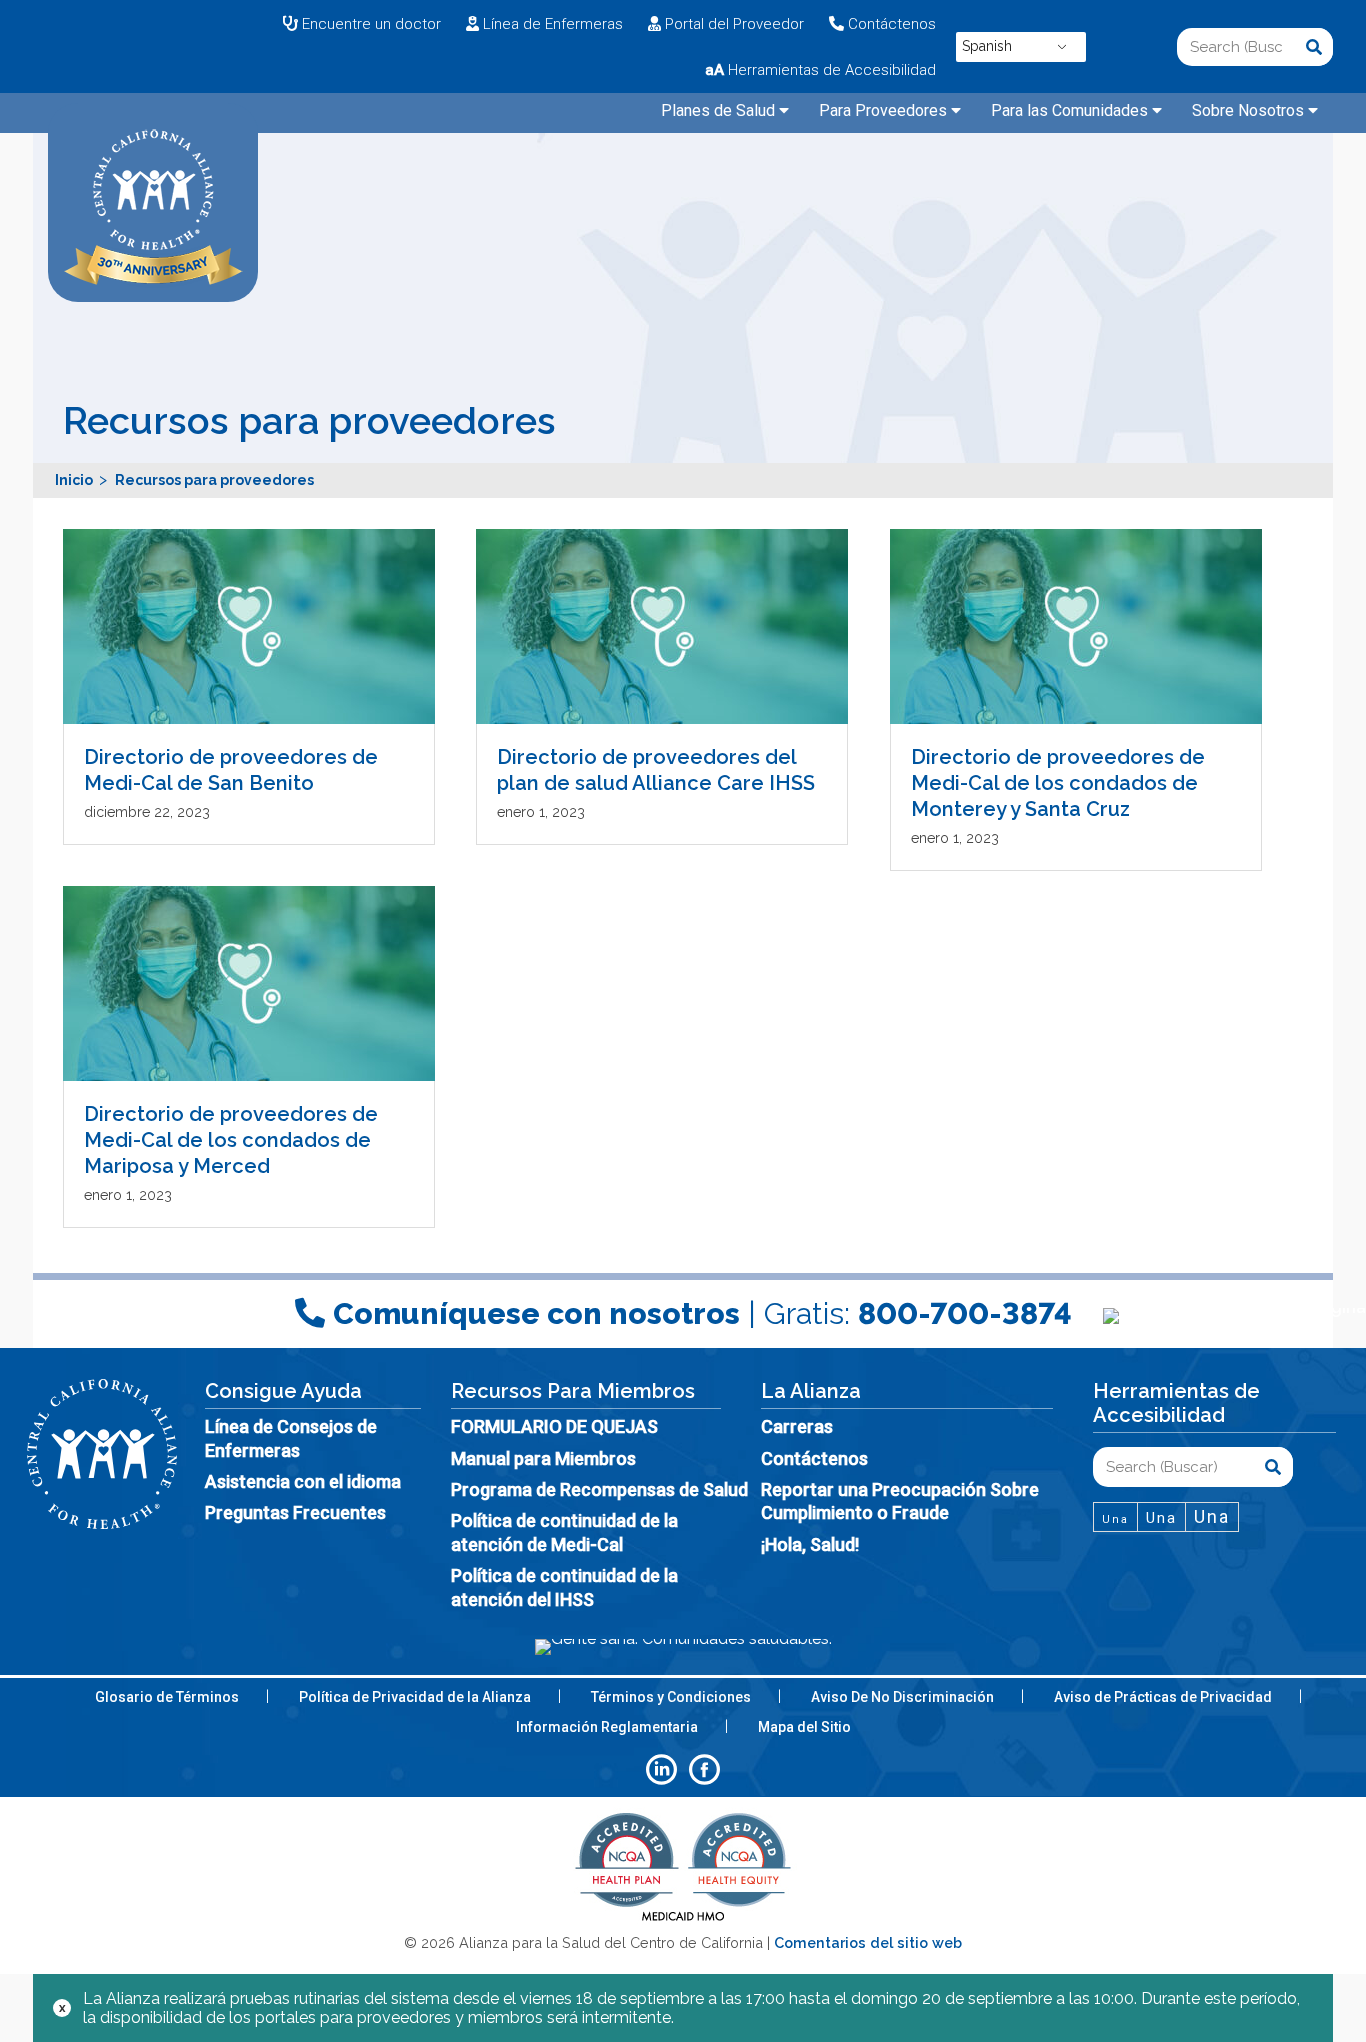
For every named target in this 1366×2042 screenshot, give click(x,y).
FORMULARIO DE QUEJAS (554, 1426)
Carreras (797, 1426)
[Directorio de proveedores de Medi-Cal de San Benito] (250, 626)
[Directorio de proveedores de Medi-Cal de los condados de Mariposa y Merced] (250, 983)
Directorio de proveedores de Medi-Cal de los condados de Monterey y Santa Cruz (1058, 783)
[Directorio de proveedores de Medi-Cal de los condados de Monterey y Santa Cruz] (1077, 626)
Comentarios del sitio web (868, 1942)
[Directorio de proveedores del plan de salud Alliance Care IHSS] (663, 626)
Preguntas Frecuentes (295, 1512)
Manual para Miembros (543, 1458)
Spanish (987, 46)
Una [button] (1115, 1519)
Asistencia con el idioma (303, 1481)
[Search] (1314, 47)
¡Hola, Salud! (810, 1544)
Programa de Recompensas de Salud (599, 1489)
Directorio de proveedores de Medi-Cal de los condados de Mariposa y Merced (231, 1140)
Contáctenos (814, 1458)
